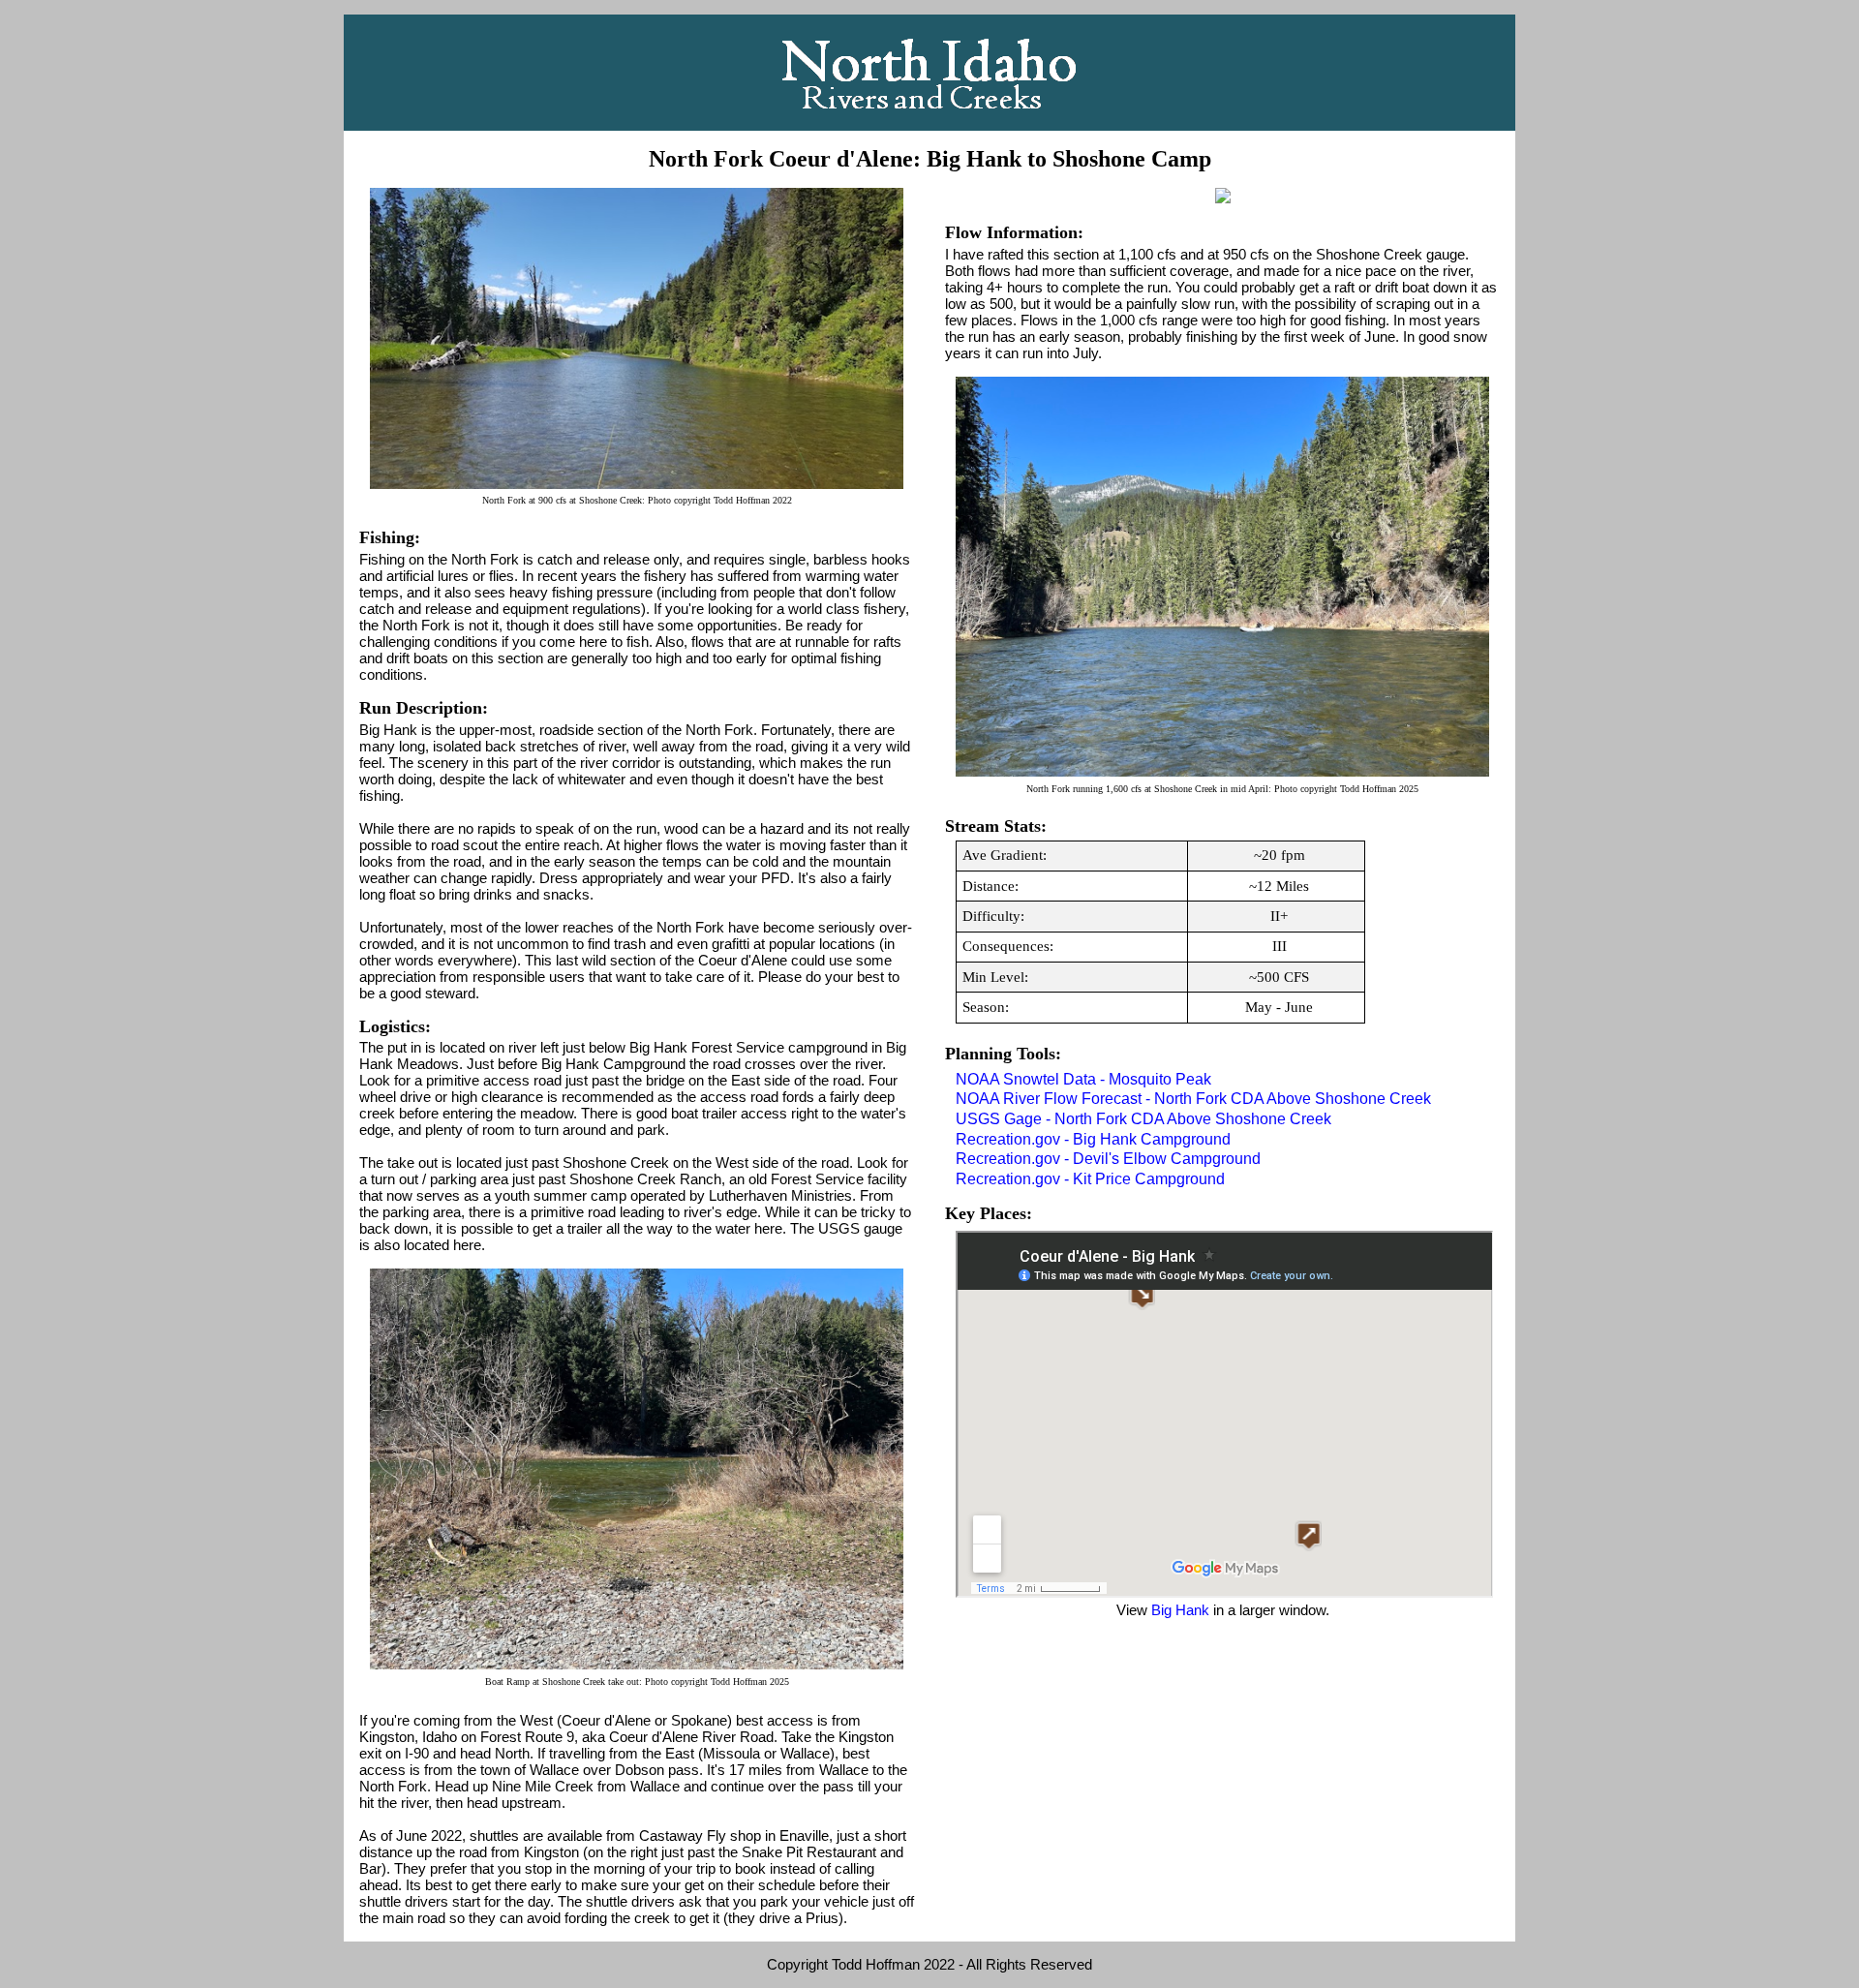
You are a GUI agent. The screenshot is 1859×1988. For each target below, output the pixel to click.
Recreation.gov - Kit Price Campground (1090, 1179)
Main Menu (929, 73)
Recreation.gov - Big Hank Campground (1093, 1139)
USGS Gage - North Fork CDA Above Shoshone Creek (1143, 1119)
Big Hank (1180, 1610)
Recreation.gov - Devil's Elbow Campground (1108, 1159)
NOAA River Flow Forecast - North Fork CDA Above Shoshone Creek (1193, 1099)
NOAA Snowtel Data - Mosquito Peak (1083, 1079)
